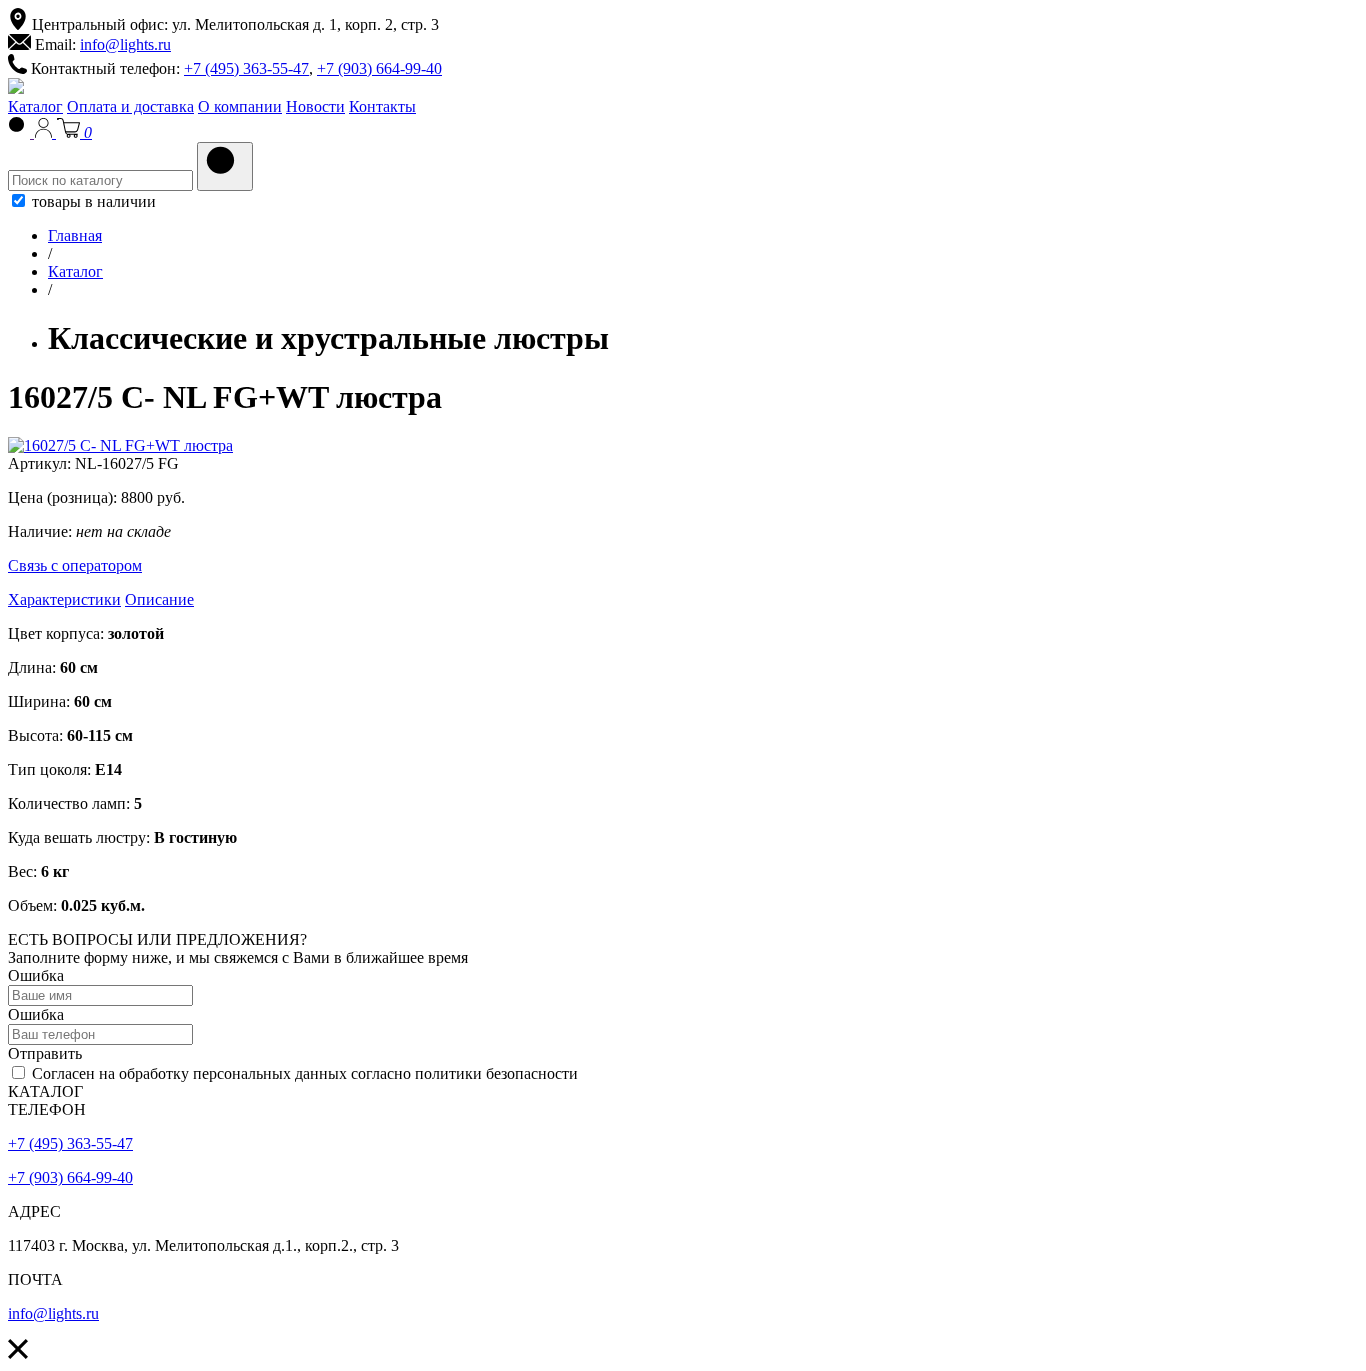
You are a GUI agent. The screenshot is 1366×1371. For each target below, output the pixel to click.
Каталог (35, 106)
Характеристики (64, 599)
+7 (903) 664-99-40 (379, 68)
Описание (159, 599)
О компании (240, 106)
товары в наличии (92, 201)
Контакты (382, 106)
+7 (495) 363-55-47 (246, 68)
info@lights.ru (125, 44)
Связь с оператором (75, 565)
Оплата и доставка (130, 106)
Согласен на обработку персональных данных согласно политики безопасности (303, 1073)
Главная (75, 235)
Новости (315, 106)
